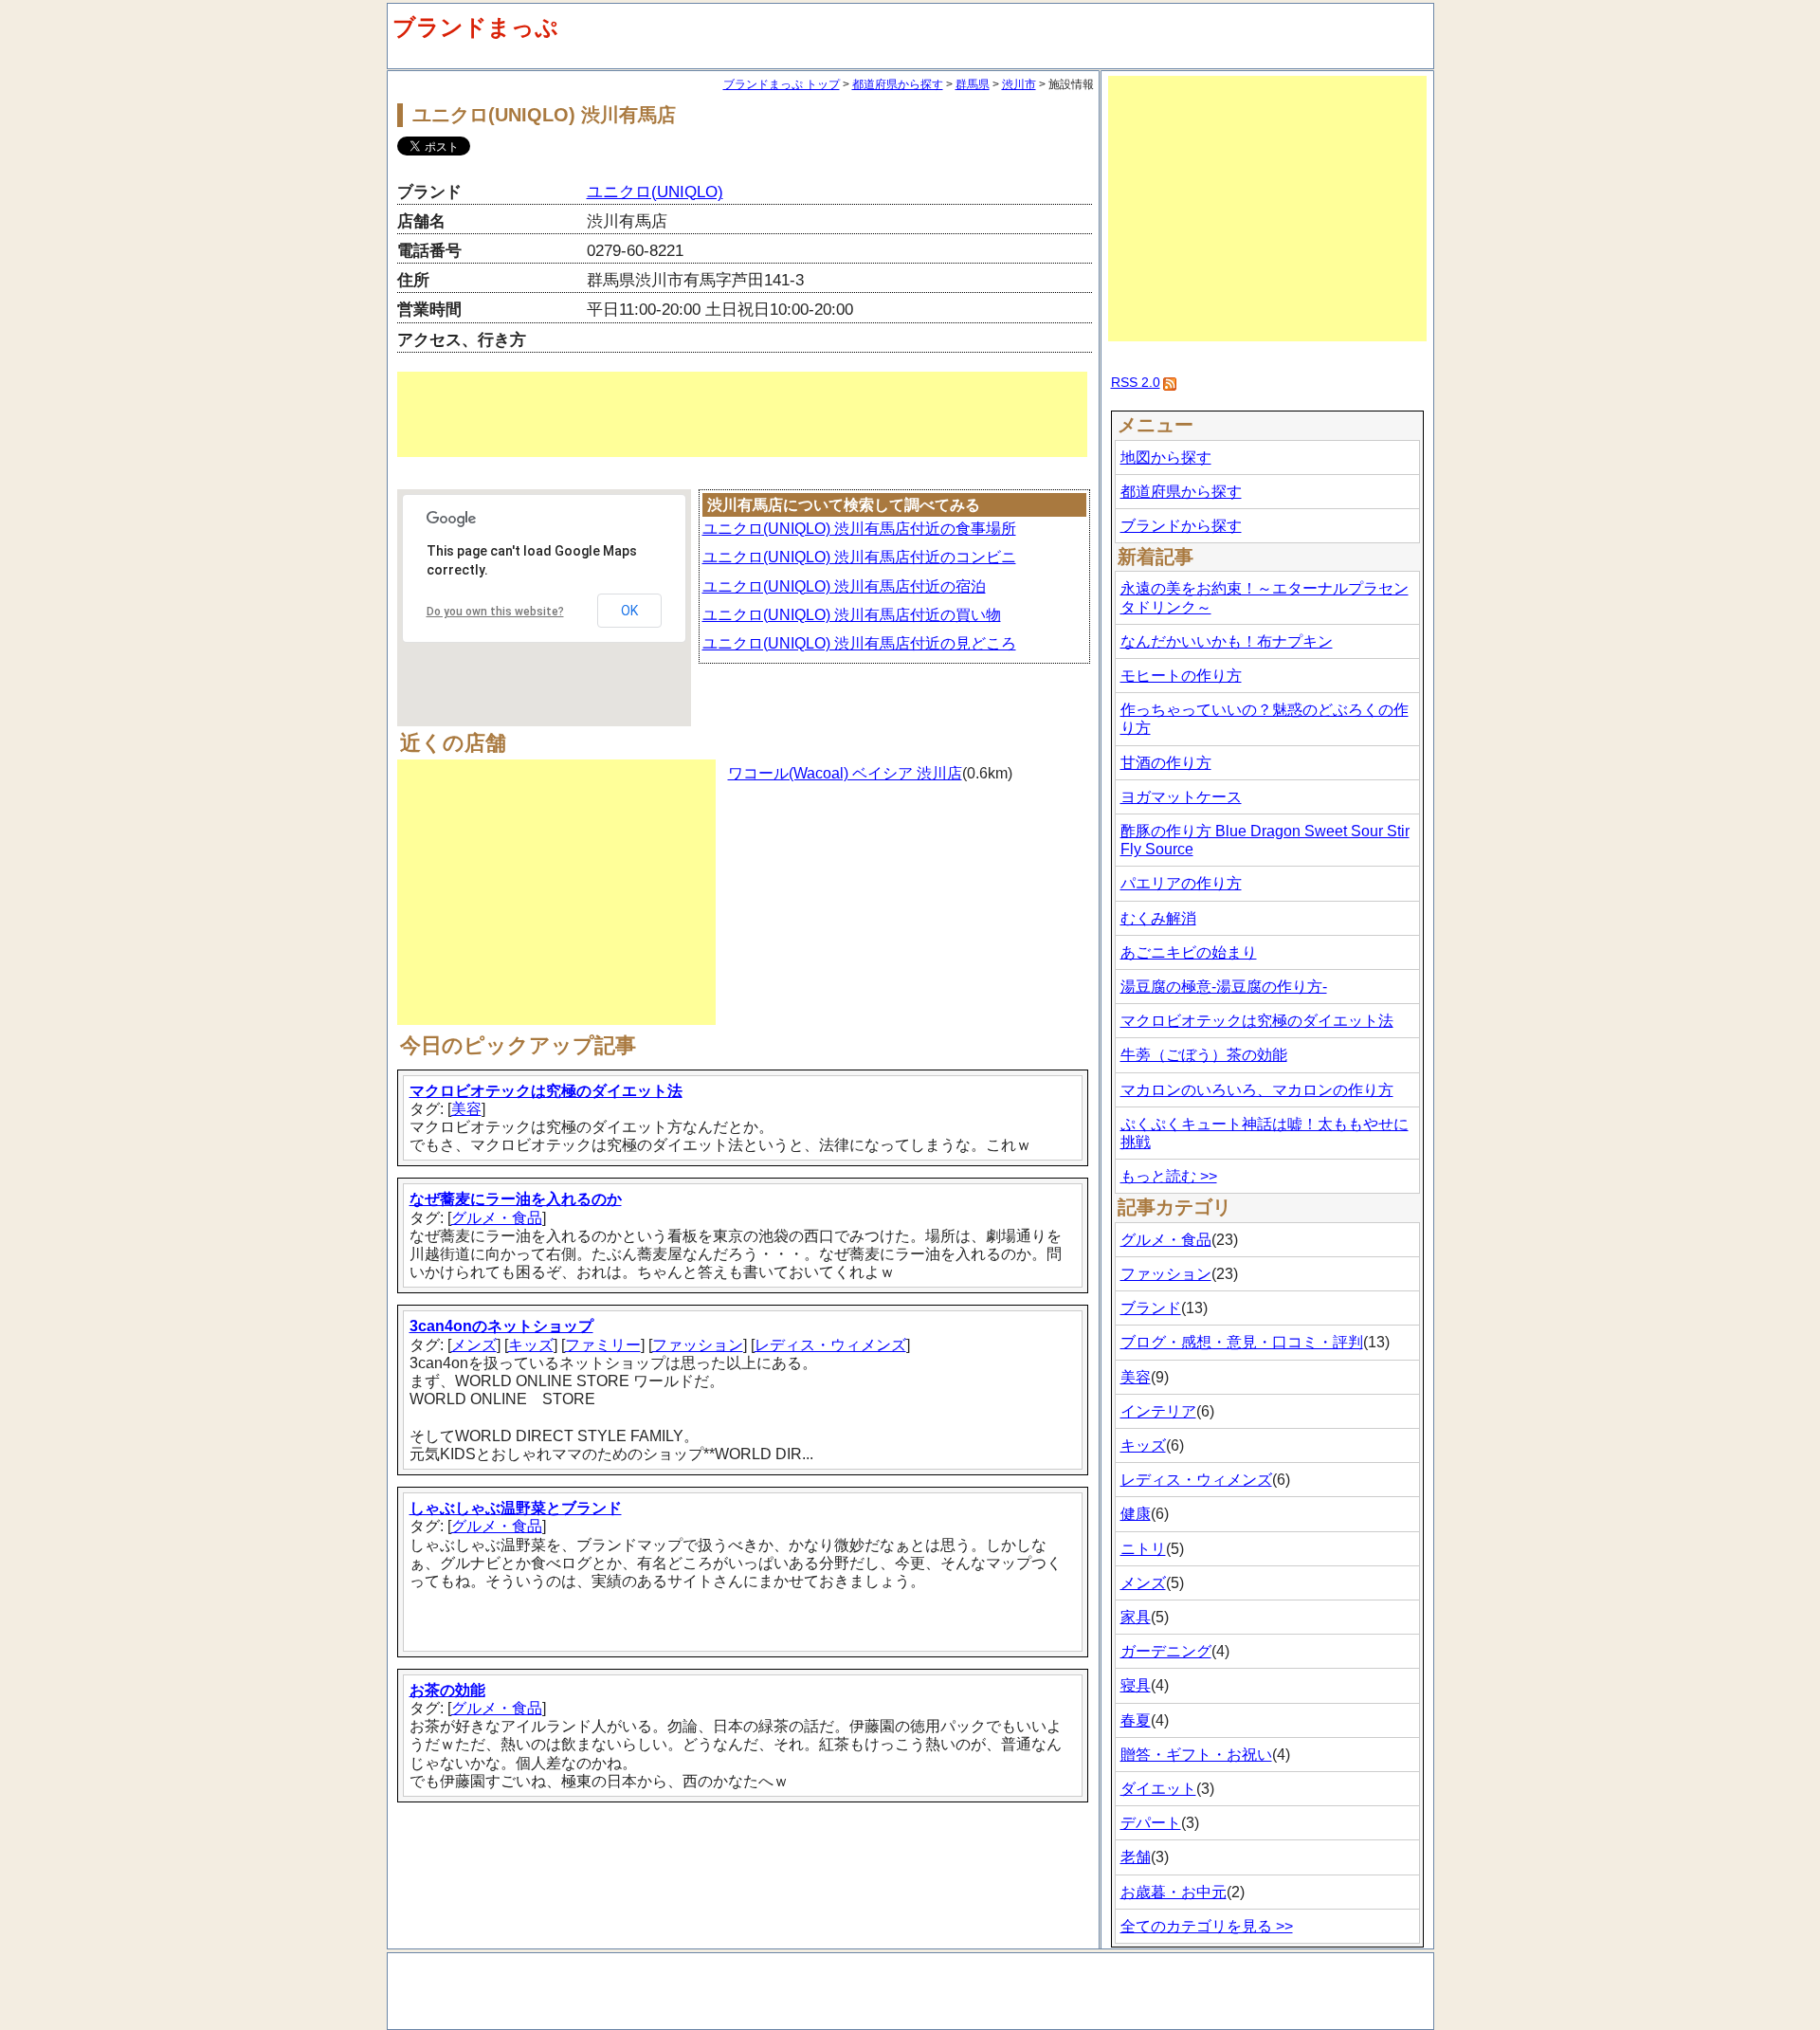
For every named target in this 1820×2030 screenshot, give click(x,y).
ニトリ (1143, 1549)
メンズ (474, 1345)
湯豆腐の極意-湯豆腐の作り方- (1224, 987)
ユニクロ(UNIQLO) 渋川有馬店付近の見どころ (859, 643)
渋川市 (1019, 84)
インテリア (1158, 1411)
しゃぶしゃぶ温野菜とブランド (516, 1508)
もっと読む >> (1169, 1176)
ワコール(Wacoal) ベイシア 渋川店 (845, 773)
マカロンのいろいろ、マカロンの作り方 (1257, 1090)
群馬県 (973, 84)
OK (629, 611)
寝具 (1136, 1685)
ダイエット (1158, 1789)
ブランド (1151, 1308)
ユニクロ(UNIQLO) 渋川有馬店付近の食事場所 (859, 529)
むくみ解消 (1158, 918)
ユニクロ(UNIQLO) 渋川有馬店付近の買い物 (852, 615)
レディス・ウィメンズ (830, 1345)
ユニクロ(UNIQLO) (655, 192)
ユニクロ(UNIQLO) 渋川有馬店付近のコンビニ (859, 557)
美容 (466, 1109)
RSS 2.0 (1136, 382)
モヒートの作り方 (1181, 676)
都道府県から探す (898, 84)
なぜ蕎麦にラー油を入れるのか (516, 1199)
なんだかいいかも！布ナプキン (1227, 641)
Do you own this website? (495, 612)
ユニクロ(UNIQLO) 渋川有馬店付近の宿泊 (844, 586)
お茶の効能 (447, 1690)
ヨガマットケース (1181, 797)
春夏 (1136, 1720)
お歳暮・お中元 (1174, 1892)
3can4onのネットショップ (501, 1326)
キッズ (531, 1345)
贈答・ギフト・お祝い (1196, 1755)
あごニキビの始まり (1189, 952)
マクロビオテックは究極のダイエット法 (546, 1091)
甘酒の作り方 (1166, 763)
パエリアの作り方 (1181, 883)
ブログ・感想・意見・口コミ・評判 (1242, 1342)
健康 (1136, 1514)
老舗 (1136, 1857)
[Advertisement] (742, 414)
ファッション (698, 1345)
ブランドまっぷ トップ (782, 84)
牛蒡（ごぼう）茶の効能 (1204, 1055)
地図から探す (1166, 457)
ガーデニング (1166, 1651)
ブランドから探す (1181, 526)
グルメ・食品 (497, 1218)
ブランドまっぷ (475, 27)
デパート (1151, 1823)
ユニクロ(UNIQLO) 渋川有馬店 (544, 115)
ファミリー (603, 1345)
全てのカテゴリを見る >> (1207, 1926)
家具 (1136, 1617)
